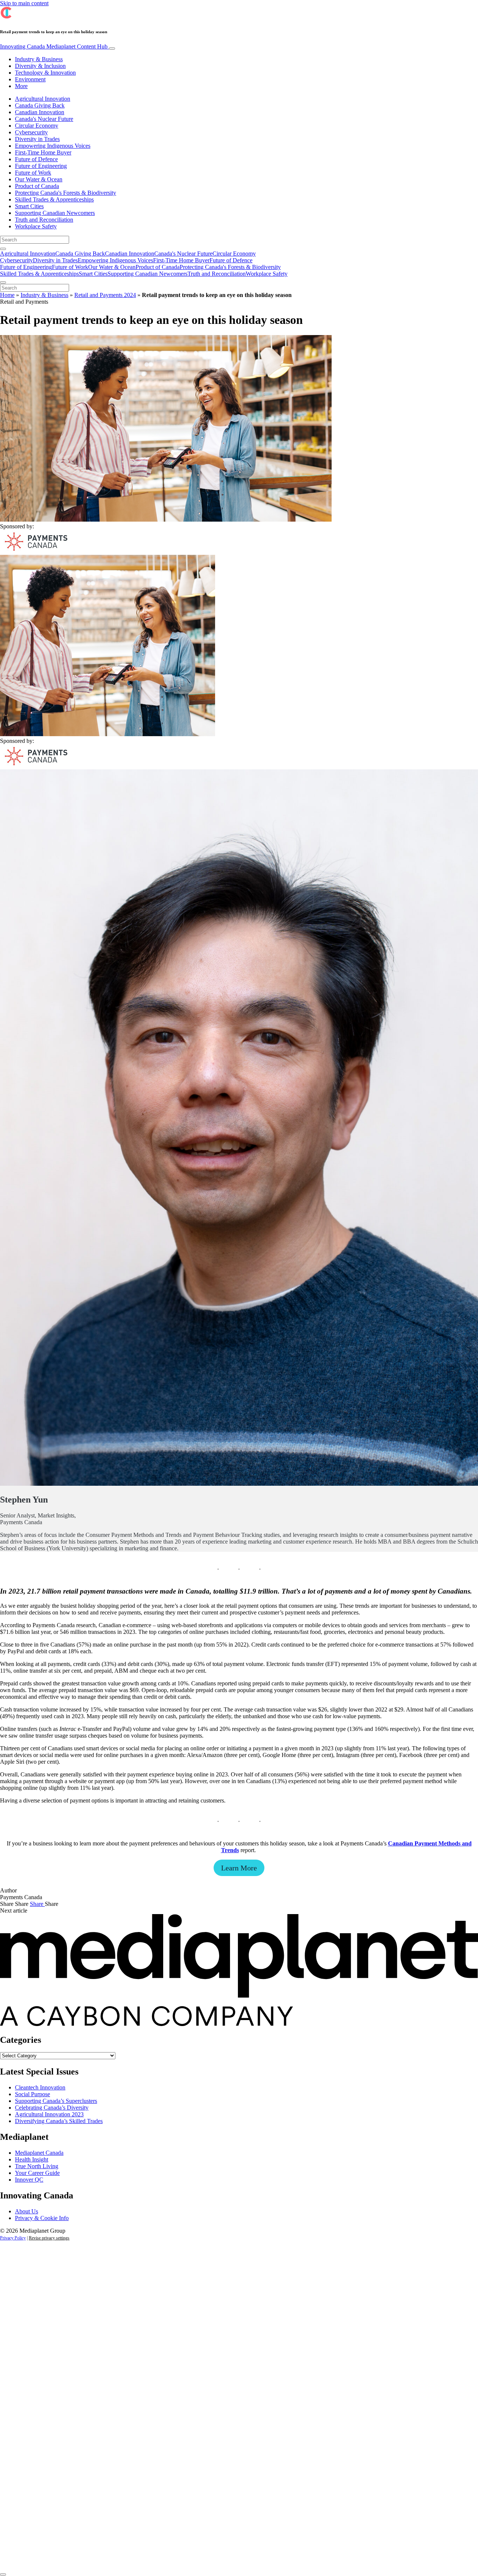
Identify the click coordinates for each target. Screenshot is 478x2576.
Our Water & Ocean (39, 179)
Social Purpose (32, 2094)
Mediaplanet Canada (39, 2153)
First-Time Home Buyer (43, 152)
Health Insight (32, 2159)
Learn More (239, 1868)
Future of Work (33, 173)
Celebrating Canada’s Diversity (52, 2108)
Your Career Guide (37, 2173)
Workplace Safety (36, 226)
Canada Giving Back (40, 105)
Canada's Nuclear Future (44, 119)
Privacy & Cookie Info (42, 2218)
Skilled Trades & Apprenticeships (54, 199)
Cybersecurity (31, 132)
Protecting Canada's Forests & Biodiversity (66, 193)
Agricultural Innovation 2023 (49, 2114)
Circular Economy (37, 126)
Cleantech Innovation (40, 2087)
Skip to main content (24, 3)
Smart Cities (29, 206)
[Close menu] (3, 282)
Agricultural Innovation (43, 99)
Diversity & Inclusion (40, 66)
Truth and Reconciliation (44, 220)
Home (7, 295)
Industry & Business (39, 59)
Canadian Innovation (40, 112)
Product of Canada (37, 186)
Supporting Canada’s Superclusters (56, 2101)
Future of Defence (36, 159)
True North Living (37, 2166)
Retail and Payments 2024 (105, 295)
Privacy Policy (13, 2238)
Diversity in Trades (37, 139)
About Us (27, 2211)
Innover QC (29, 2180)
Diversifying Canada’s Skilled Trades (59, 2121)
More (21, 86)
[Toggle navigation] (112, 49)
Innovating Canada (54, 46)
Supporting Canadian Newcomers (55, 213)
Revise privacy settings (49, 2238)
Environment (30, 79)
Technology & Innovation (45, 73)
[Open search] (3, 249)
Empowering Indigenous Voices (53, 146)
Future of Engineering (41, 166)
